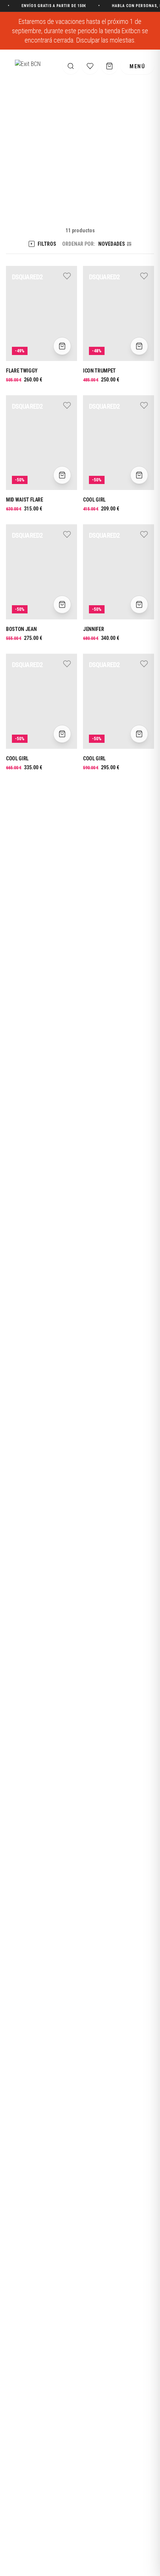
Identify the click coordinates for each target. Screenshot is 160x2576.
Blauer (72, 974)
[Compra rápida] (62, 346)
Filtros (43, 244)
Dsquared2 (22, 1163)
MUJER (92, 194)
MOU (70, 1314)
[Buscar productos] (71, 66)
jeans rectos (85, 1297)
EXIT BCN (66, 194)
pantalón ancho (27, 1314)
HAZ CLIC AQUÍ (28, 6)
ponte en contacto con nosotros (87, 1501)
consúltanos (73, 1180)
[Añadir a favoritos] (67, 277)
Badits (90, 974)
